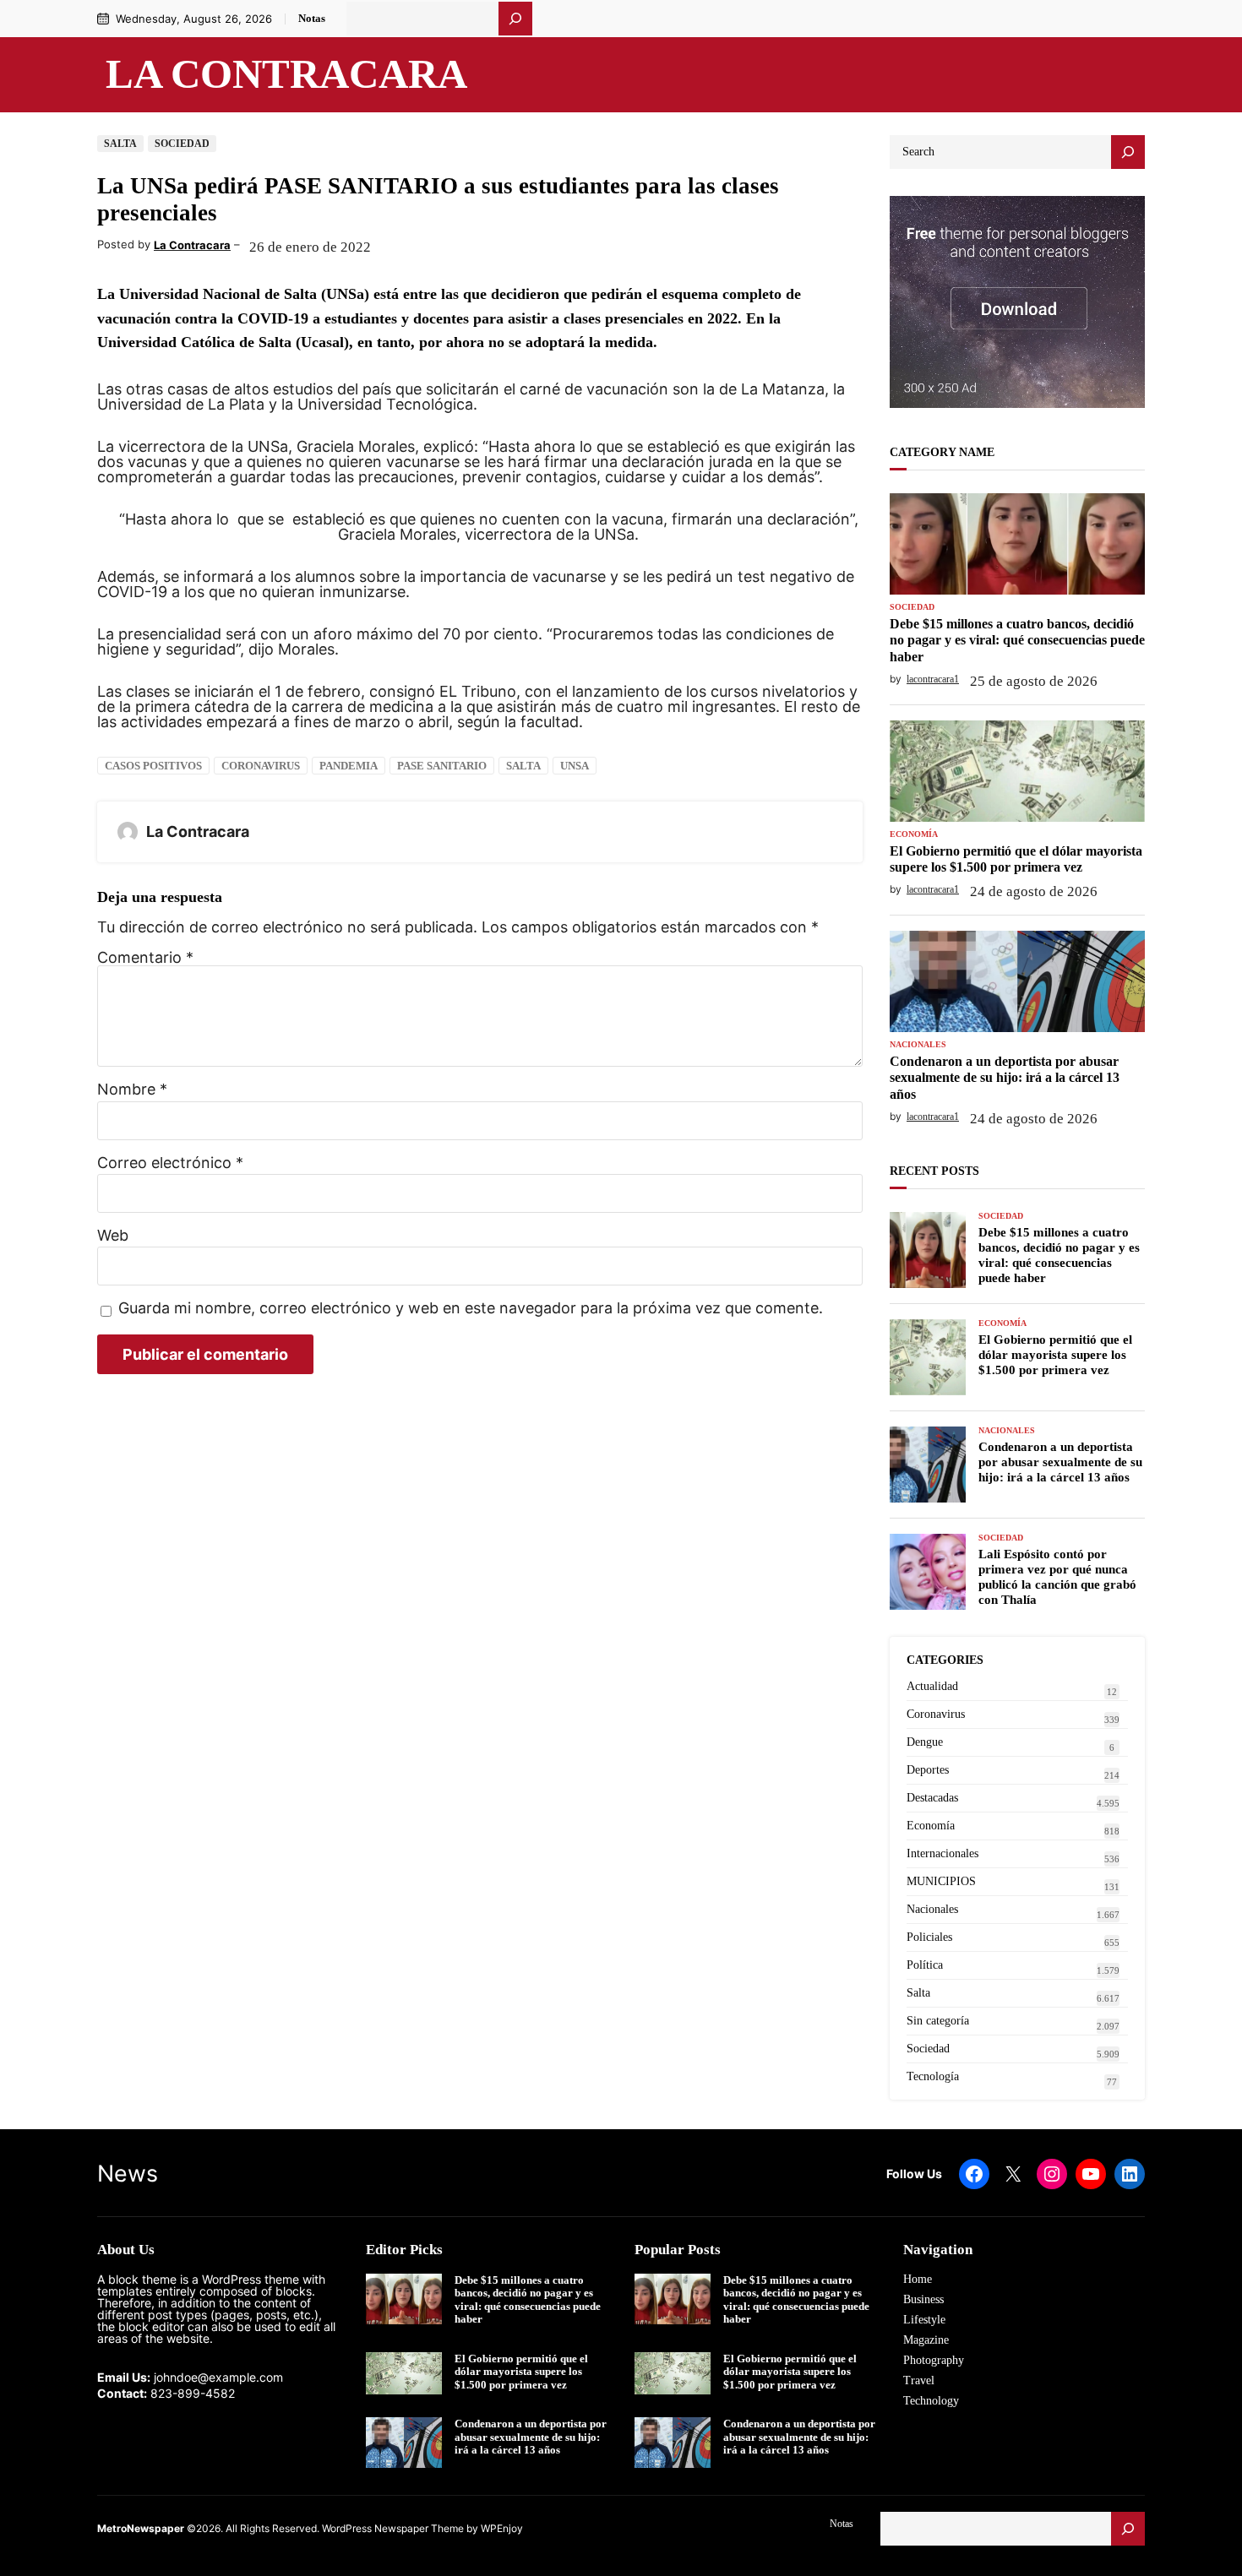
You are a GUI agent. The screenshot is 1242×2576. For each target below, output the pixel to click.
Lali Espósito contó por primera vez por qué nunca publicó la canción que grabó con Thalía (1057, 1577)
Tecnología (933, 2076)
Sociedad (182, 144)
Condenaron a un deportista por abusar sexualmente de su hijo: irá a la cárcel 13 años (1005, 1077)
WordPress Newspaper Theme (393, 2528)
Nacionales (918, 1045)
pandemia (349, 766)
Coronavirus (261, 766)
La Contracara (286, 74)
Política (925, 1965)
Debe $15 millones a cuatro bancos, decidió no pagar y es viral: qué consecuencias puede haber (1017, 640)
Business (923, 2299)
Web (113, 1236)
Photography (934, 2360)
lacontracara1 (933, 679)
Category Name (942, 452)
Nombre (132, 1090)
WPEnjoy (502, 2528)
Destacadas (932, 1798)
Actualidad (932, 1686)
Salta (120, 144)
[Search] (1128, 152)
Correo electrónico (170, 1163)
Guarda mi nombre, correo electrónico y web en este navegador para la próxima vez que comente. (471, 1309)
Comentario (145, 957)
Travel (919, 2380)
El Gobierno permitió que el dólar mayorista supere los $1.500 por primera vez (1016, 859)
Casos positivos (153, 766)
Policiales (929, 1937)
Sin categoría (938, 2021)
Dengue (925, 1742)
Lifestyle (924, 2320)
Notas (312, 18)
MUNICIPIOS (941, 1881)
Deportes (928, 1770)
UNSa (575, 766)
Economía (914, 834)
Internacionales (942, 1853)
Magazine (926, 2340)
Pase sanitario (442, 766)
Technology (931, 2401)
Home (918, 2279)
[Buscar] (515, 19)
